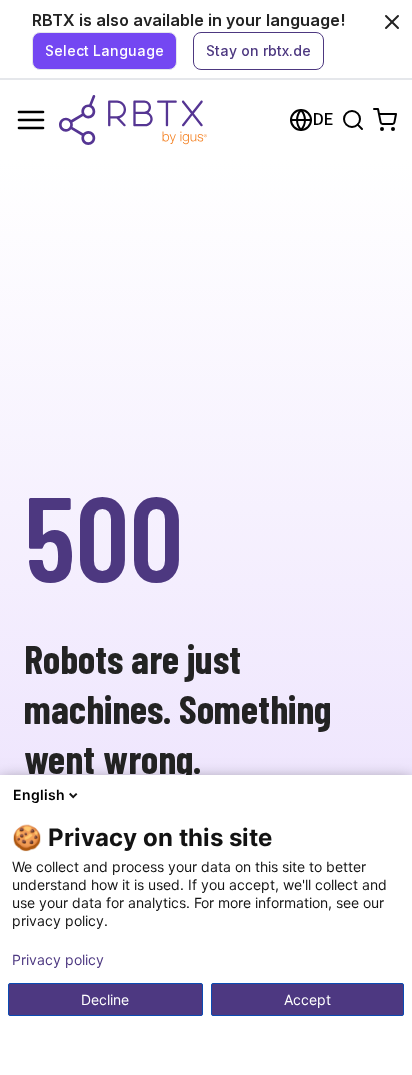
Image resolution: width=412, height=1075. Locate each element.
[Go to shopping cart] (385, 120)
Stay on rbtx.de (258, 50)
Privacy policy (58, 960)
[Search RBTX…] (353, 120)
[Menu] (31, 120)
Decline (105, 999)
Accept (307, 999)
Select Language (104, 50)
